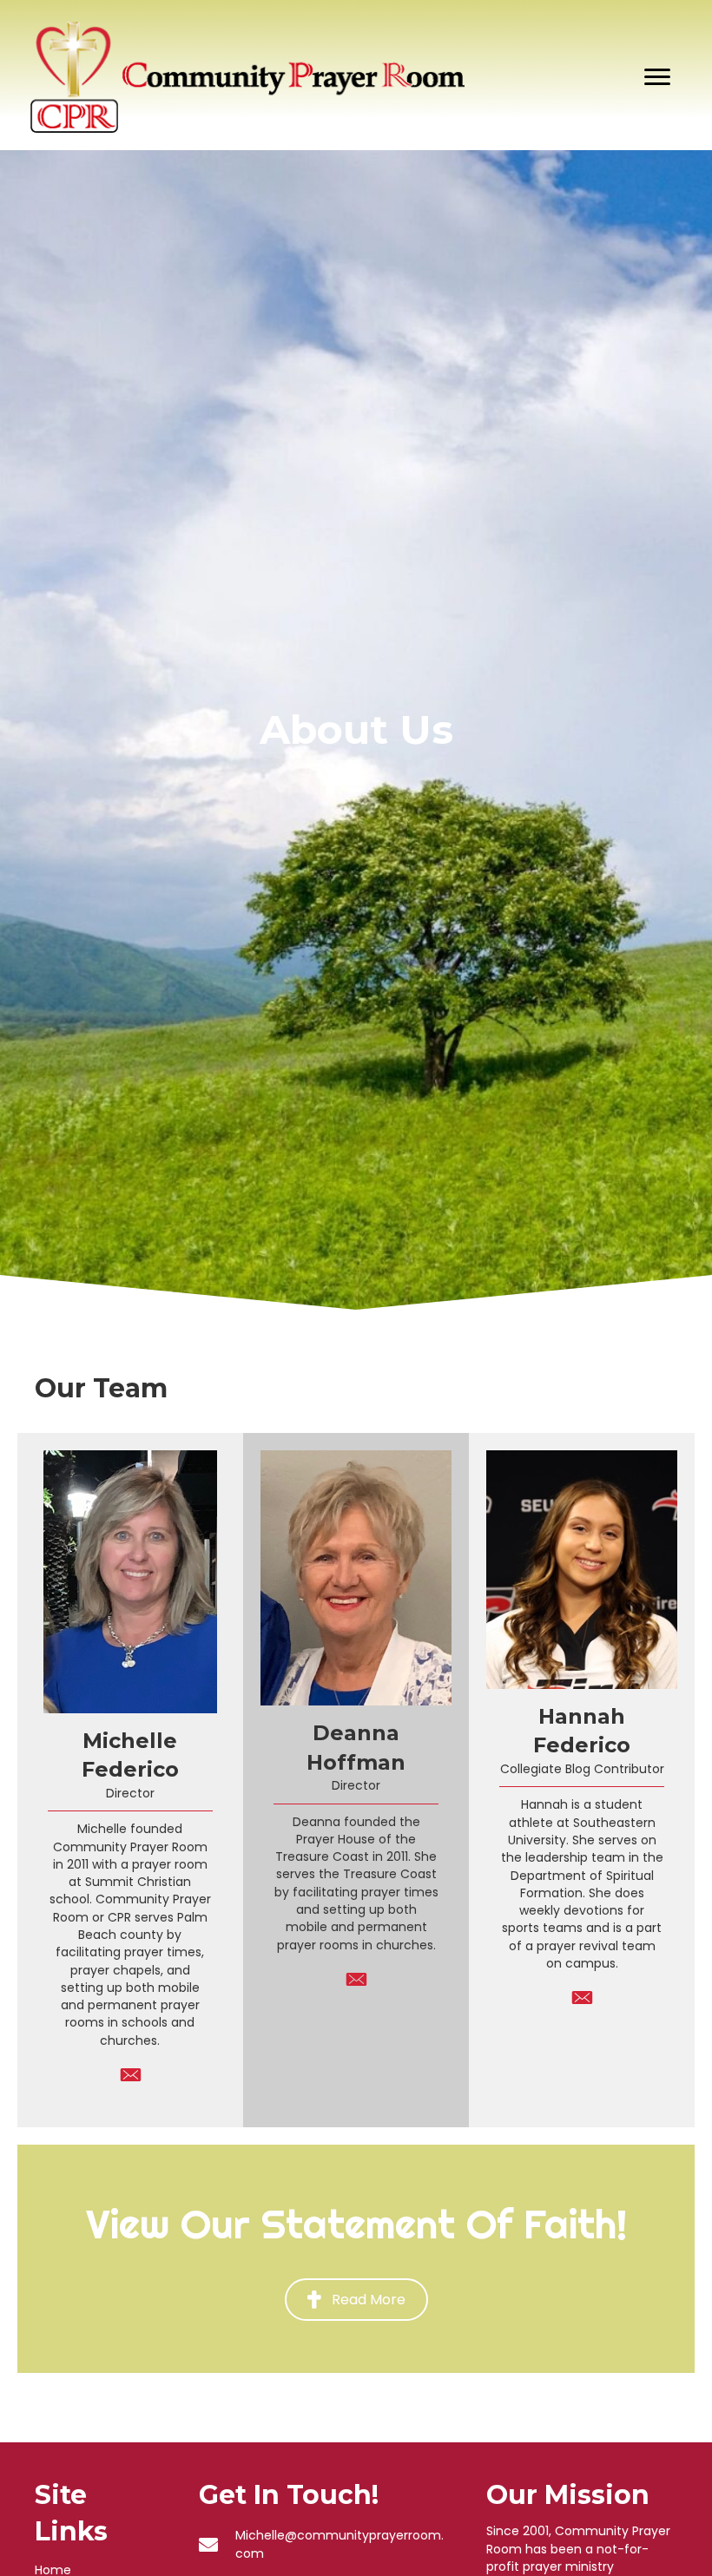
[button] (356, 2300)
